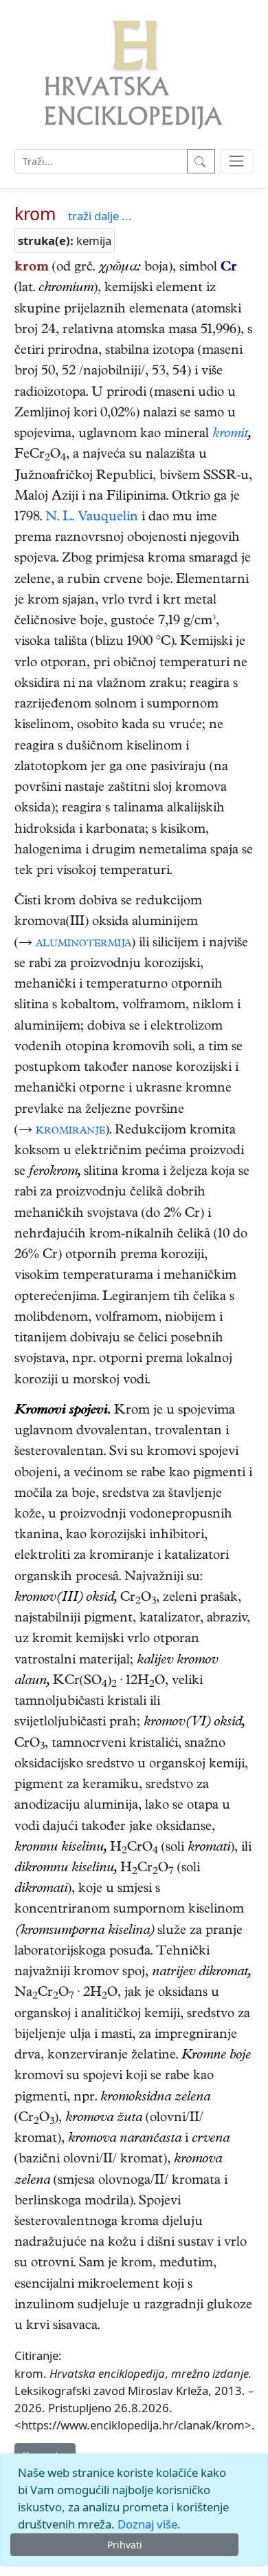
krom (35, 213)
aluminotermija (83, 944)
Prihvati (125, 2545)
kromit (230, 435)
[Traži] (201, 161)
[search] (237, 161)
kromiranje (70, 1131)
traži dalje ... (100, 216)
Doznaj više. (149, 2524)
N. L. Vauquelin (92, 518)
